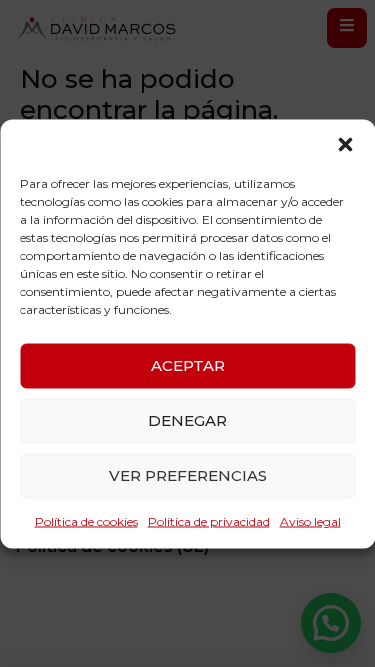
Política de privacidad (209, 520)
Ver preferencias (188, 475)
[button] (345, 144)
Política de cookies (86, 520)
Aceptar (188, 365)
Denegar (187, 420)
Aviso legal (310, 520)
